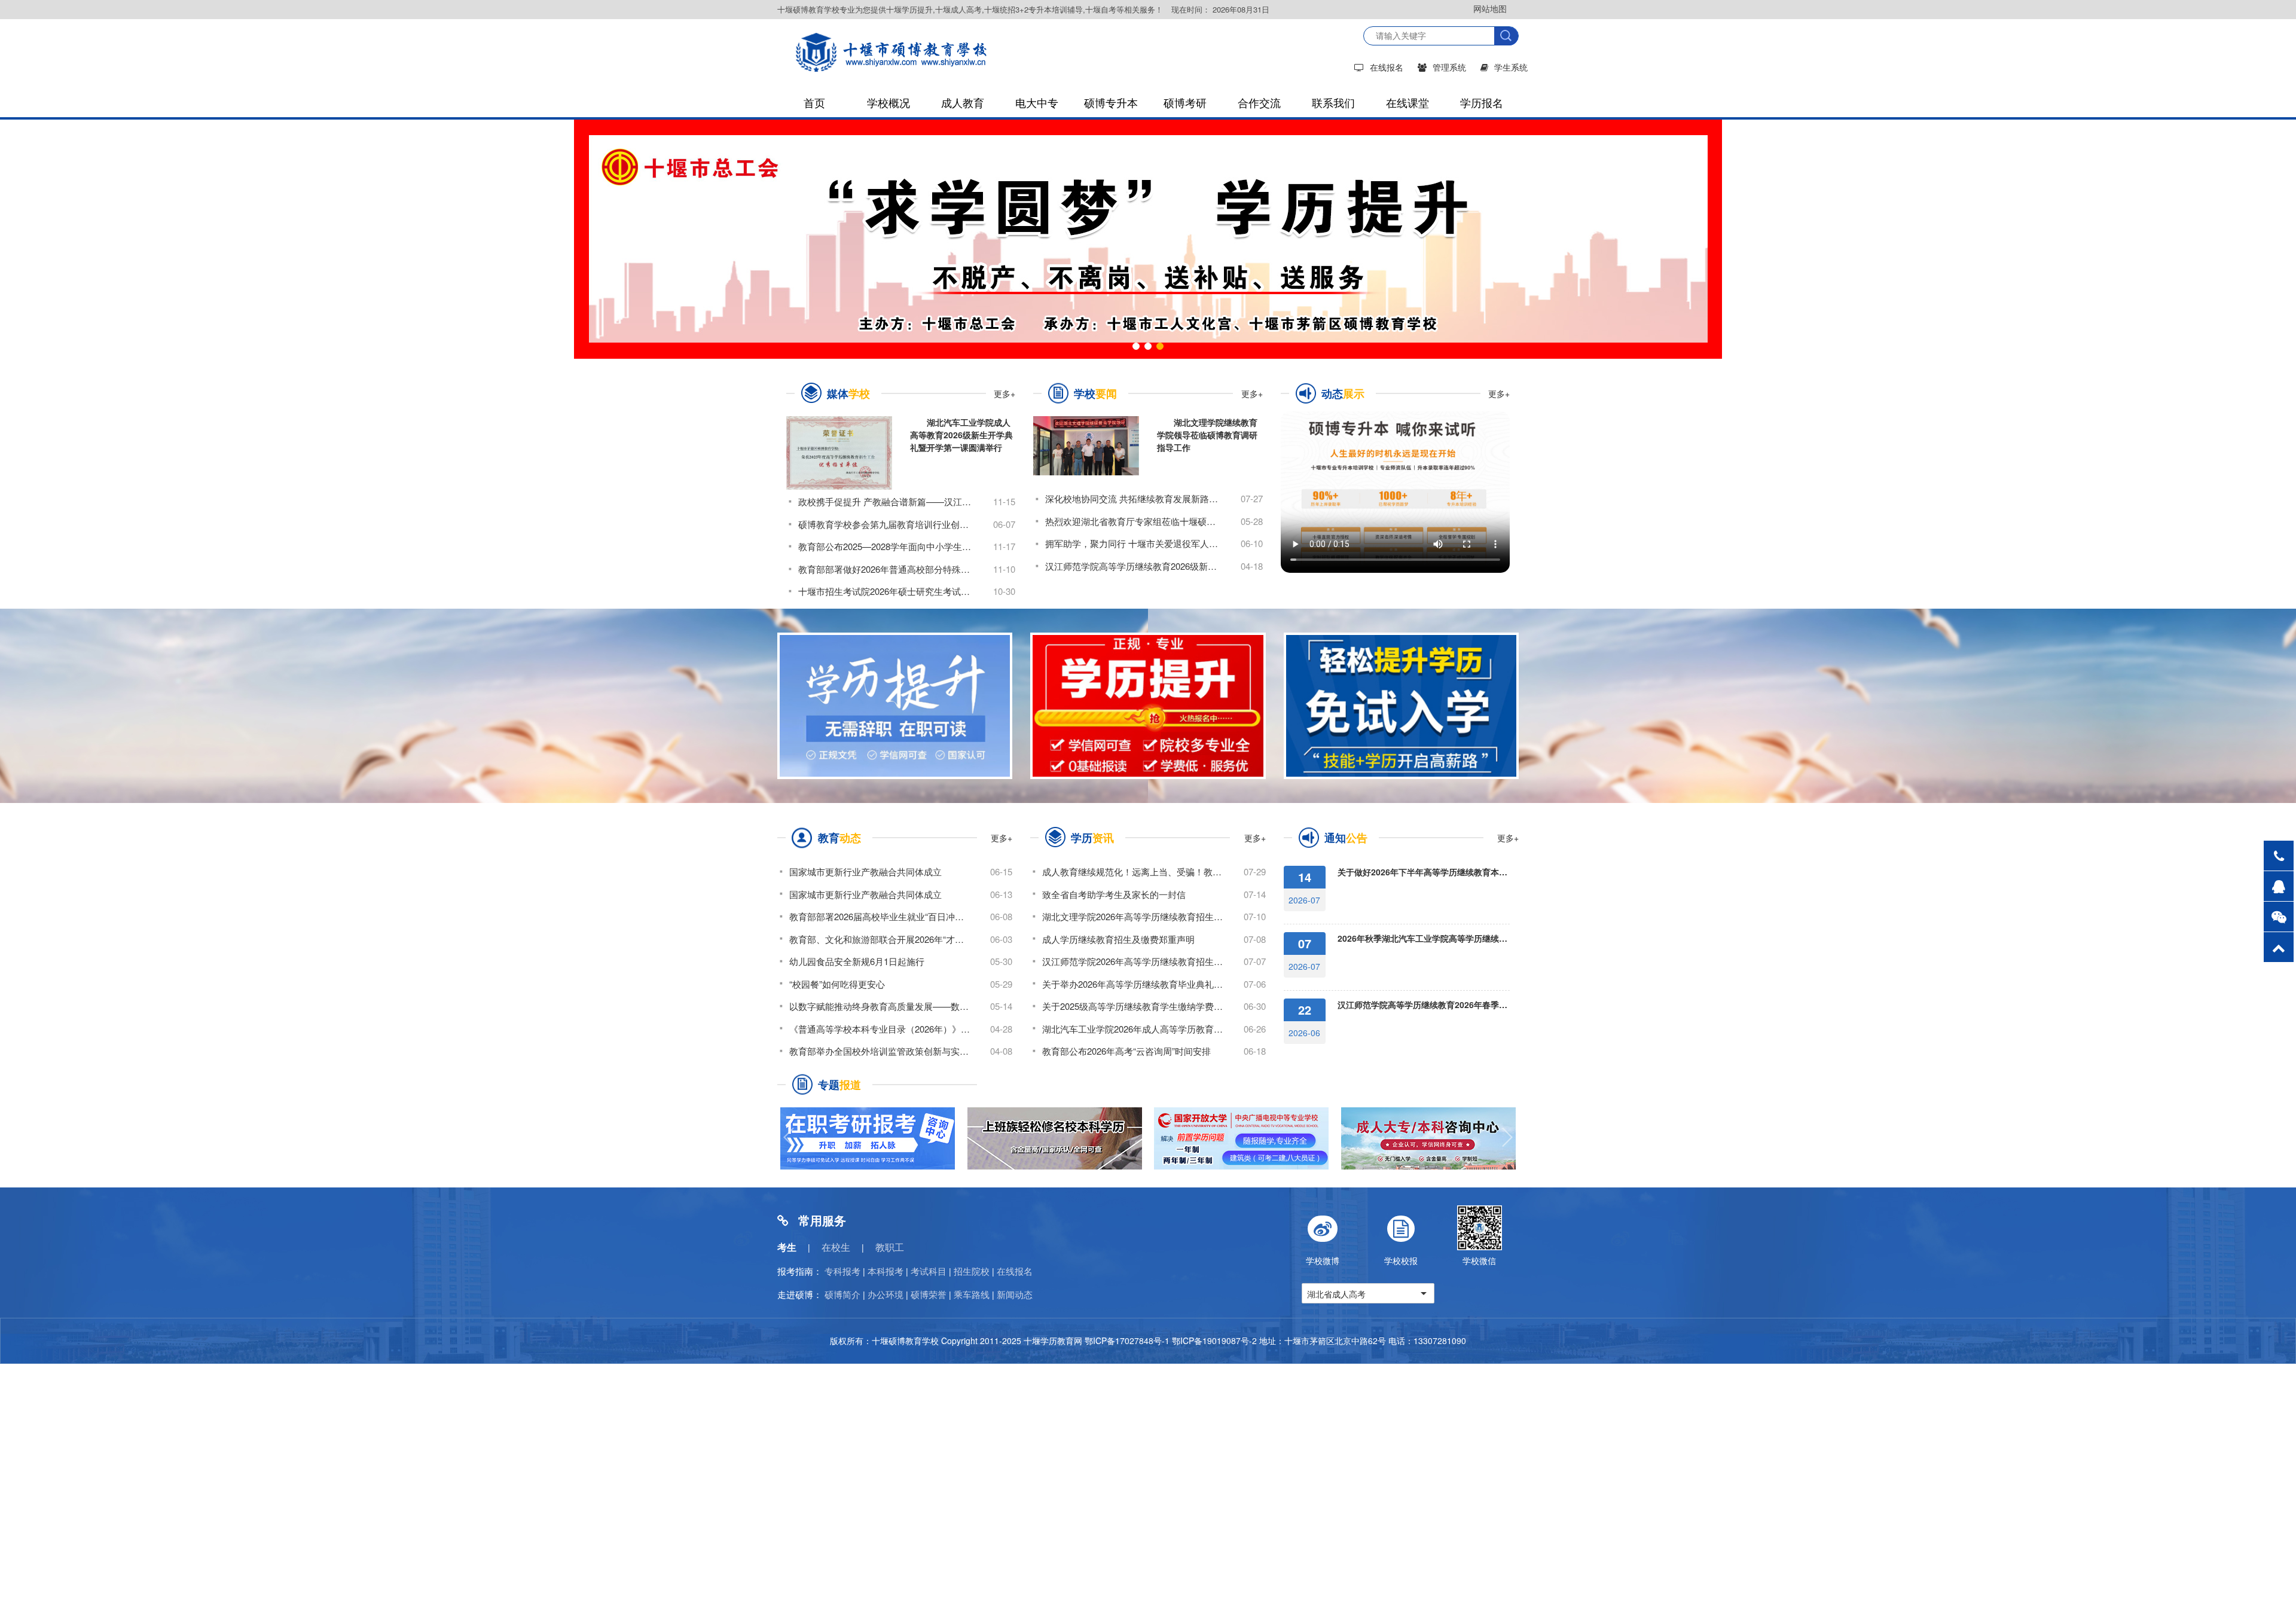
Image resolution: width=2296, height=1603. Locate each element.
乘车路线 (972, 1294)
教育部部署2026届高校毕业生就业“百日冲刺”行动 (880, 916)
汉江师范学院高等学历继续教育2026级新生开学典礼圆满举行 (1133, 566)
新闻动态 (1015, 1294)
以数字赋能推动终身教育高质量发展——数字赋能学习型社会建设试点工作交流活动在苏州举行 (880, 1006)
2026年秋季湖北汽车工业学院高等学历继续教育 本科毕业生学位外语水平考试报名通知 (1424, 938)
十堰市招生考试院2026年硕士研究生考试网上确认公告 (886, 591)
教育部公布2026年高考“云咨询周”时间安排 (1126, 1051)
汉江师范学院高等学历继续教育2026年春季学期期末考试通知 (1424, 1004)
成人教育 (963, 102)
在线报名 (1387, 67)
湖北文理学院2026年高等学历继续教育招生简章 (1133, 916)
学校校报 (1401, 1260)
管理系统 (1449, 67)
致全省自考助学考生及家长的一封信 (1114, 894)
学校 (1095, 393)
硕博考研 (1185, 102)
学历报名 (1482, 102)
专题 (839, 1085)
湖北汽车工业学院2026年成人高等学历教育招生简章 (1133, 1028)
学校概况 (889, 102)
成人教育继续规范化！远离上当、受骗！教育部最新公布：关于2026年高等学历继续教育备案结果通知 (1133, 871)
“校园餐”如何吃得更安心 (837, 983)
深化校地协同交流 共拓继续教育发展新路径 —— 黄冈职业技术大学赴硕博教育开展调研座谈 (1133, 498)
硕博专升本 (1111, 102)
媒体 (848, 393)
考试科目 (929, 1271)
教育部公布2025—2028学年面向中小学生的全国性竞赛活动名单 (886, 546)
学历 (1092, 838)
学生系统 (1511, 67)
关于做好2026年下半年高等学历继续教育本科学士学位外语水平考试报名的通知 (1424, 872)
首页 (814, 102)
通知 (1346, 838)
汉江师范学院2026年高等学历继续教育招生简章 (1133, 961)
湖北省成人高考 (1336, 1294)
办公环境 (886, 1294)
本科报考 (886, 1271)
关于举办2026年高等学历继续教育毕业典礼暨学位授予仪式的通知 (1133, 983)
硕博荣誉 (929, 1294)
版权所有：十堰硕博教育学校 (884, 1341)
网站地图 (1490, 8)
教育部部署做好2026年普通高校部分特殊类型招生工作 (886, 569)
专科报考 (842, 1271)
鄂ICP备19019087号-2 (1214, 1341)
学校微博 (1323, 1260)
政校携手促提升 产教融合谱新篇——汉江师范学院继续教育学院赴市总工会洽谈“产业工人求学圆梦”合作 (886, 501)
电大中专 (1037, 102)
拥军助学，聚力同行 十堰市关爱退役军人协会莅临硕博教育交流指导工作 (1133, 543)
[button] (1136, 346)
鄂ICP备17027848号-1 (1127, 1341)
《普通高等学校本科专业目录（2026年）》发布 (880, 1028)
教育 (839, 838)
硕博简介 (842, 1294)
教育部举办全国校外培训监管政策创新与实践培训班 (880, 1051)
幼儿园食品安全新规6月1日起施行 (857, 961)
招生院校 (972, 1271)
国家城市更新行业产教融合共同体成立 (865, 871)
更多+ (1004, 393)
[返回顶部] (2279, 947)
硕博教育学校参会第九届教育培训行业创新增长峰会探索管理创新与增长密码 (886, 524)
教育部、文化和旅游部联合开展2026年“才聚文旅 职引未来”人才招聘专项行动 (880, 938)
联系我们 (1333, 102)
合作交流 (1259, 102)
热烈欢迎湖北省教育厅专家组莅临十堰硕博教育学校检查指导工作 (1133, 521)
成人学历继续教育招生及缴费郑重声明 (1118, 938)
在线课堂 (1407, 102)
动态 (1343, 393)
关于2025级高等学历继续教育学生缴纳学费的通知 (1133, 1006)
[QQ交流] (2279, 886)
